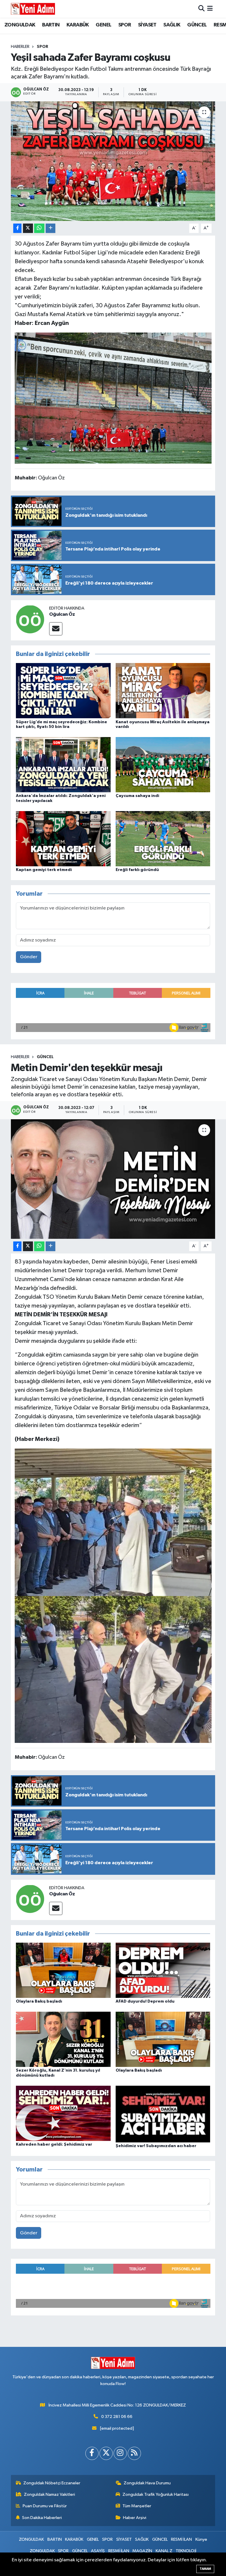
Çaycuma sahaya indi (137, 796)
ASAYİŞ (98, 2551)
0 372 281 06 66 (117, 2417)
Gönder (29, 957)
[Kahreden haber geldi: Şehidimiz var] (63, 2113)
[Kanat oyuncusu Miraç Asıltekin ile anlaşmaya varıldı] (163, 690)
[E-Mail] (56, 629)
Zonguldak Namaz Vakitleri (49, 2494)
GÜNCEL (197, 25)
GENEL (103, 25)
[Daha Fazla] (50, 228)
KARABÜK (78, 25)
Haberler (20, 47)
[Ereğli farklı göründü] (163, 839)
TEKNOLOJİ (186, 2551)
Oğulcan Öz (62, 614)
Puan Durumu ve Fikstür (45, 2506)
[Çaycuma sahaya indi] (163, 765)
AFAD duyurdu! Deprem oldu (145, 2001)
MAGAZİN (142, 2551)
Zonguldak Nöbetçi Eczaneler (52, 2483)
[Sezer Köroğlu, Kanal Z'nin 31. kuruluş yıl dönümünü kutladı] (63, 2039)
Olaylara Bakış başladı (39, 2001)
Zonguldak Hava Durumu (147, 2483)
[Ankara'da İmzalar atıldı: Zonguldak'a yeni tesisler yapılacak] (63, 765)
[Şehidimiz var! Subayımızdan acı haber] (163, 2114)
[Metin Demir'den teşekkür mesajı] (113, 1179)
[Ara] (201, 9)
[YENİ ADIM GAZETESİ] (33, 9)
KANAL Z (164, 2551)
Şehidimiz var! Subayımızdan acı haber (156, 2146)
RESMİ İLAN (181, 2539)
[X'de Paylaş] (28, 228)
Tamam (205, 2569)
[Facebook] (92, 2453)
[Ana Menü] (210, 9)
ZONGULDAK (20, 25)
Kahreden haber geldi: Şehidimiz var (54, 2144)
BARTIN (51, 25)
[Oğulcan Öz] (30, 619)
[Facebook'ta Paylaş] (17, 228)
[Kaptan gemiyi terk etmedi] (63, 839)
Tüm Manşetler (137, 2506)
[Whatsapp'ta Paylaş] (39, 228)
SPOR (125, 25)
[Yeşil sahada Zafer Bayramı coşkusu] (113, 161)
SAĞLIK (172, 25)
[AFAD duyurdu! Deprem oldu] (163, 1970)
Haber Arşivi (135, 2518)
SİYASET (147, 25)
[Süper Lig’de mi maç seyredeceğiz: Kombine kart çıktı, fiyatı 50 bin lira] (63, 690)
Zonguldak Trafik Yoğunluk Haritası (156, 2494)
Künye (201, 2539)
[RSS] (134, 2453)
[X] (106, 2453)
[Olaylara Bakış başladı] (63, 1970)
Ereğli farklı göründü (137, 870)
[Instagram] (120, 2453)
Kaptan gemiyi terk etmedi (44, 870)
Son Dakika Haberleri (42, 2518)
